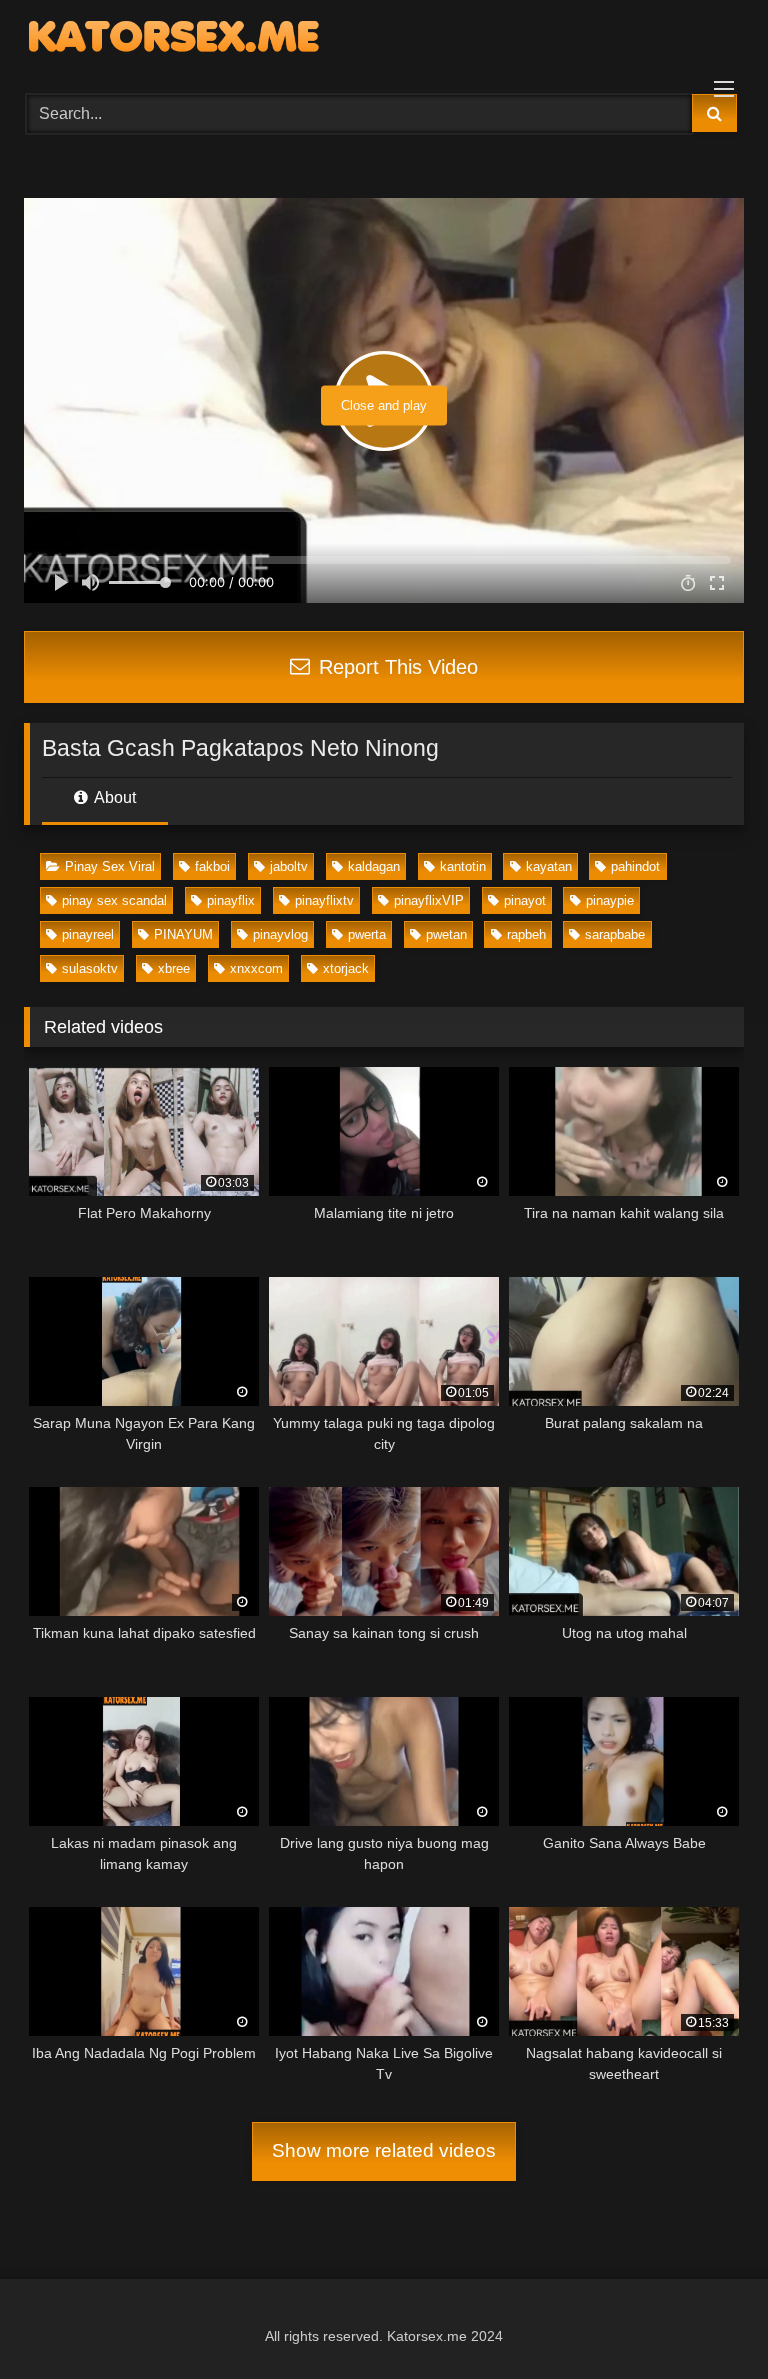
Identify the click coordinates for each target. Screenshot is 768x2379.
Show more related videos (384, 2150)
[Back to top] (706, 2319)
